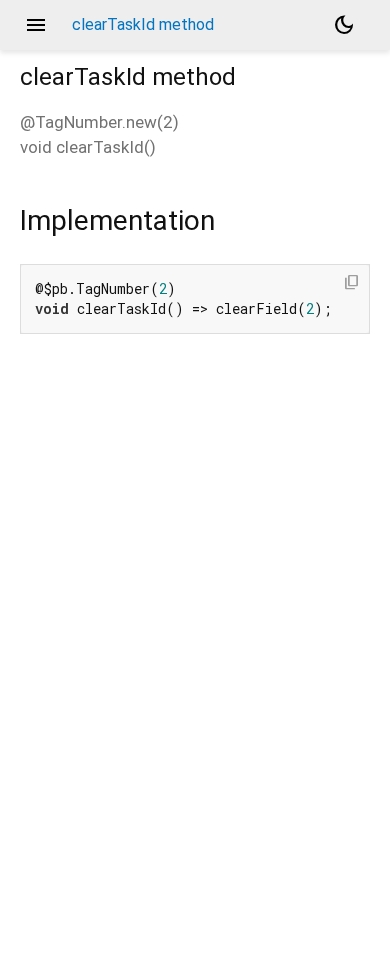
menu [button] (36, 25)
